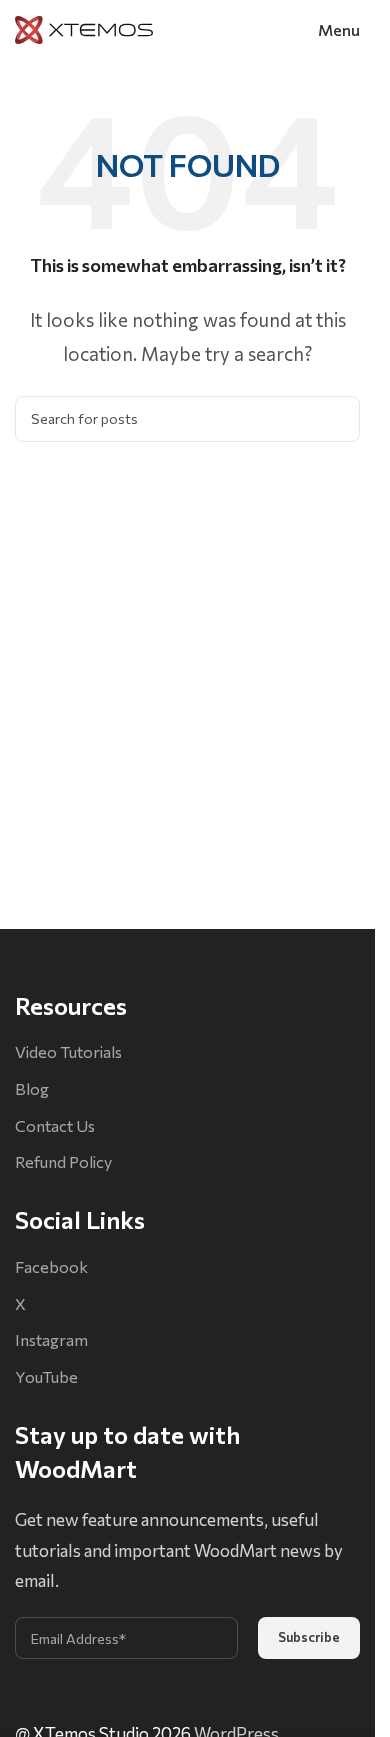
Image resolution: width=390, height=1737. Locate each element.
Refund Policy (63, 1161)
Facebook (51, 1266)
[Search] (337, 419)
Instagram (51, 1339)
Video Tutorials (68, 1051)
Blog (32, 1088)
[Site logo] (84, 27)
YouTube (46, 1376)
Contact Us (55, 1125)
